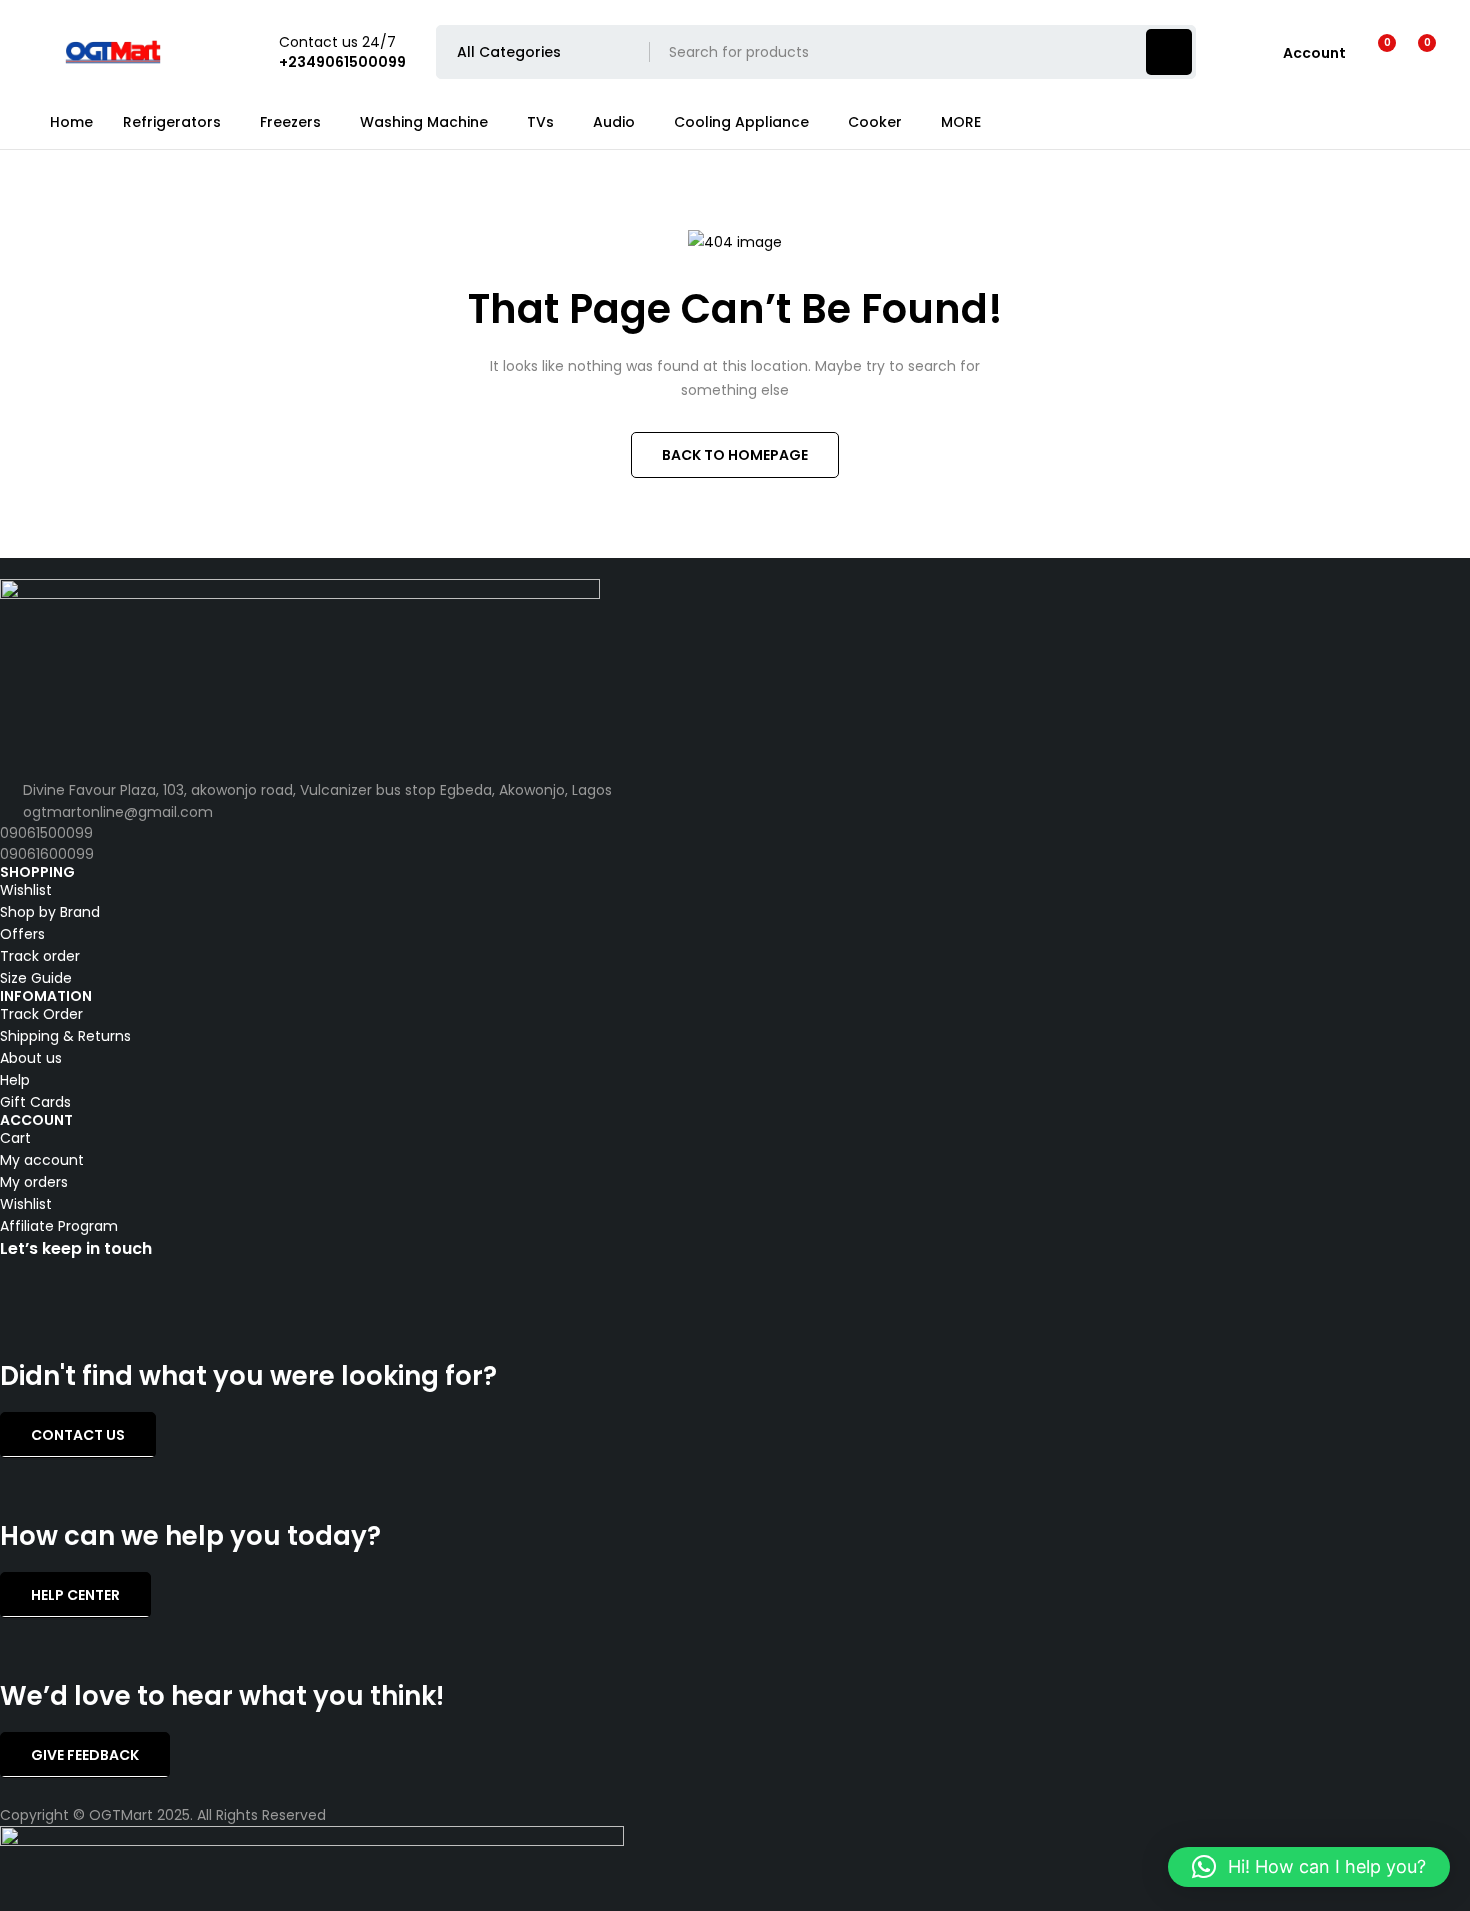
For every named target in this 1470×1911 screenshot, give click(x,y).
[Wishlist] (1374, 52)
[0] (1411, 52)
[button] (1309, 1867)
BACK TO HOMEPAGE (735, 455)
